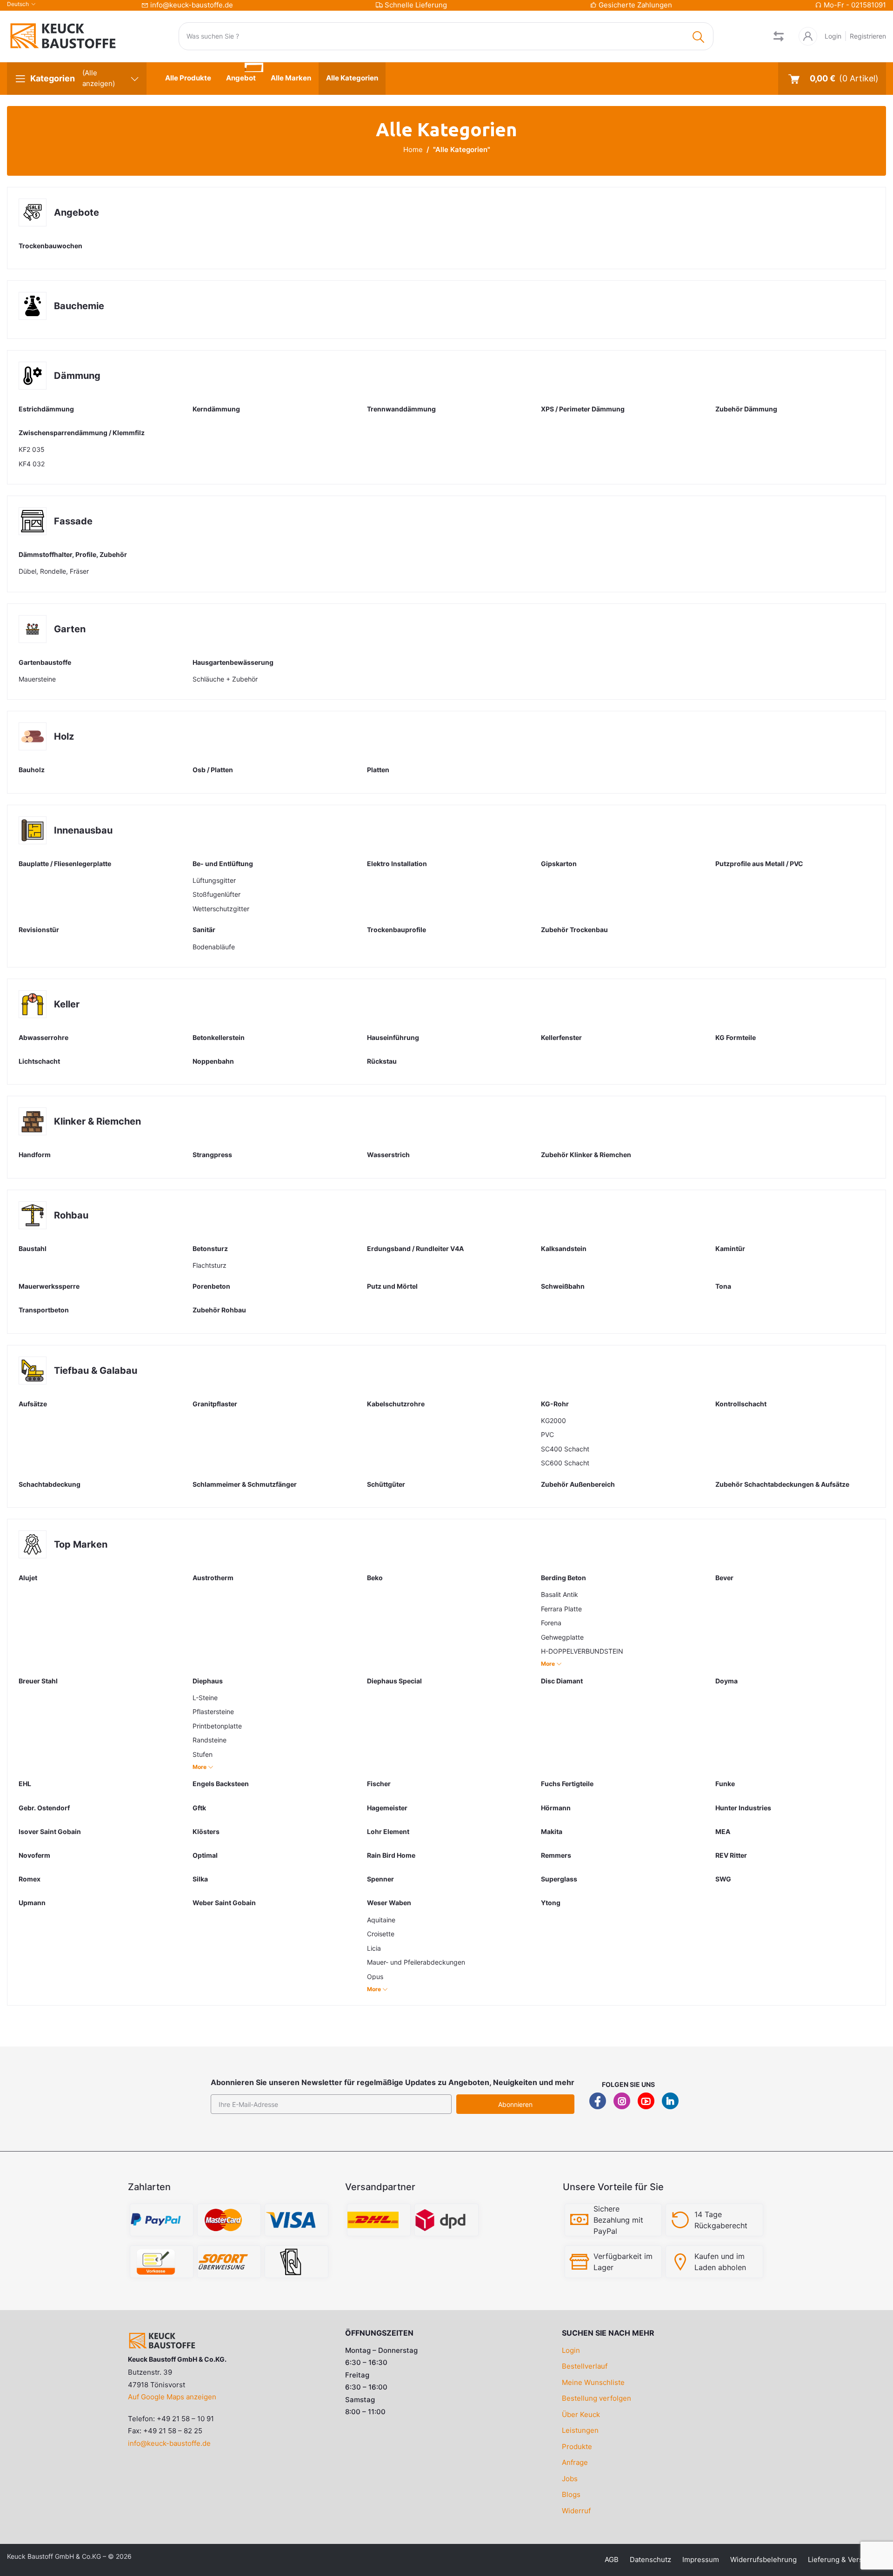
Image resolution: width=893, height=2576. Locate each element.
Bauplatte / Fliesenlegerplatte (65, 864)
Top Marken (81, 1544)
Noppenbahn (213, 1061)
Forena (551, 1623)
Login (833, 36)
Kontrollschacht (741, 1404)
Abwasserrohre (43, 1037)
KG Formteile (736, 1037)
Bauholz (32, 770)
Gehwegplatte (562, 1637)
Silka (200, 1879)
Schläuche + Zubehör (225, 679)
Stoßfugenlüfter (217, 894)
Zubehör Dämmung (746, 409)
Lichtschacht (39, 1061)
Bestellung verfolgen (596, 2398)
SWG (723, 1879)
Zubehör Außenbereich (578, 1484)
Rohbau (71, 1215)
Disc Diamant (562, 1681)
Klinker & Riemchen (97, 1121)
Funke (725, 1784)
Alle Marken (291, 78)
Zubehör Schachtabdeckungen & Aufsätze (782, 1484)
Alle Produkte (188, 78)
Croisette (381, 1934)
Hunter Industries (743, 1808)
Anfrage (575, 2462)
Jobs (570, 2479)
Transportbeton (44, 1310)
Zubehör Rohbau (219, 1310)
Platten (378, 770)
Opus (375, 1977)
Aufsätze (33, 1404)
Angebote (77, 212)
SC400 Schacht (565, 1449)
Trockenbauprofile (397, 930)
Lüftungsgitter (214, 880)
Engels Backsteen (221, 1784)
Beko (375, 1578)
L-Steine (205, 1698)
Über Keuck (581, 2414)
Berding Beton (563, 1578)
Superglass (559, 1879)
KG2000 (553, 1420)
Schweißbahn (563, 1286)
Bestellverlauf (585, 2366)
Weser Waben (389, 1903)
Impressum (701, 2559)
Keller (67, 1004)
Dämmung (77, 376)
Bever (724, 1578)
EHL (25, 1784)
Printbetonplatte (217, 1726)
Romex (30, 1879)
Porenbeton (211, 1286)
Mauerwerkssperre (49, 1286)
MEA (723, 1831)
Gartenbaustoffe (45, 662)
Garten (70, 629)
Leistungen (580, 2430)
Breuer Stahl (38, 1681)
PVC (547, 1434)
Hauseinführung (393, 1037)
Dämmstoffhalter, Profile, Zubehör (73, 554)
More (549, 1664)
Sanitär (204, 930)
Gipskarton (559, 864)
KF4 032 (32, 464)
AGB (612, 2559)
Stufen (203, 1754)
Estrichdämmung (46, 409)
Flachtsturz (210, 1265)
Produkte (577, 2447)
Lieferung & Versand (841, 2559)
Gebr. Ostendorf (44, 1808)
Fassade (73, 521)
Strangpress (212, 1155)
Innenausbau (83, 830)
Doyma (726, 1681)
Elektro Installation (397, 864)
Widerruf (576, 2511)
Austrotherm (213, 1578)
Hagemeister (387, 1808)
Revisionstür (39, 930)
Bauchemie (79, 306)
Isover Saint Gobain (50, 1831)
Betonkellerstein (219, 1037)
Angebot (241, 78)
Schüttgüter (386, 1484)
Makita (552, 1831)
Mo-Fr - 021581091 (855, 5)
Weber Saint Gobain (224, 1903)
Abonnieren (515, 2104)
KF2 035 (32, 449)
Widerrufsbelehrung (763, 2559)
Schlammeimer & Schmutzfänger (245, 1484)
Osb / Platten (213, 770)
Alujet (28, 1578)
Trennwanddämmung (401, 409)
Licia (374, 1948)
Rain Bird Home (391, 1855)
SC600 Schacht (565, 1463)
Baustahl (33, 1248)
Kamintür (730, 1248)
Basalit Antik (560, 1594)
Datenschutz (650, 2559)
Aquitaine (381, 1920)
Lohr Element (388, 1831)
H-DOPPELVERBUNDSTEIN (582, 1651)
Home (413, 149)
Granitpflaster (215, 1404)
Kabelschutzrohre (396, 1404)
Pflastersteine (213, 1712)
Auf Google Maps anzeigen (172, 2397)
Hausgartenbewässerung (233, 662)
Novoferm (34, 1855)
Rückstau (382, 1061)
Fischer (379, 1784)
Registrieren (868, 36)
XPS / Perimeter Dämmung (583, 409)
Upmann (32, 1903)
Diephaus (208, 1681)
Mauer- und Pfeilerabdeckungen (416, 1962)
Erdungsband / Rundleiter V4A (415, 1248)
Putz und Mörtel (392, 1286)
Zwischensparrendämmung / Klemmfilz (82, 433)
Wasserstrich (388, 1155)
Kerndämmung (216, 409)
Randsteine (210, 1740)
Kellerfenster (561, 1037)
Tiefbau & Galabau (96, 1371)
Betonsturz (210, 1248)
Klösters (206, 1831)
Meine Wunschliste (593, 2382)
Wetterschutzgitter (221, 909)
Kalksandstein (564, 1248)
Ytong (551, 1903)
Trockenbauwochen (50, 246)
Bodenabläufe (214, 947)
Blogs (571, 2494)
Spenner (380, 1879)
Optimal (205, 1855)
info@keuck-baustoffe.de (192, 5)
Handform (35, 1155)
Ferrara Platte (561, 1609)
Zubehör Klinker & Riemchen (586, 1155)
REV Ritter (731, 1855)
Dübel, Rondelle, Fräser (54, 571)
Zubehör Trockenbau (574, 930)
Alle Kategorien (352, 78)
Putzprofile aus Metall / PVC (759, 864)
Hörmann (556, 1808)
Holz (64, 736)
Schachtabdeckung (50, 1484)
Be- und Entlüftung (223, 864)
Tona (723, 1286)
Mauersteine (37, 679)
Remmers (556, 1855)
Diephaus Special (394, 1681)
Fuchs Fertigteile (567, 1784)
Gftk (199, 1808)
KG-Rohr (555, 1404)
